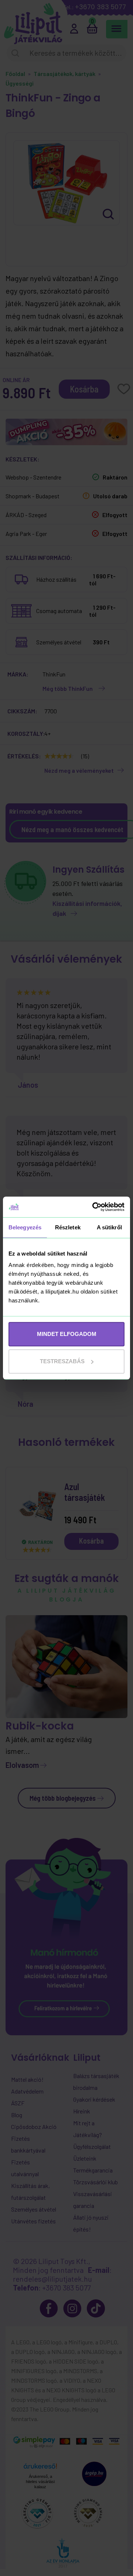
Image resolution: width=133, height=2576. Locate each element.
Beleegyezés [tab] (25, 1227)
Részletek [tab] (68, 1227)
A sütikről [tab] (109, 1227)
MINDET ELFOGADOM (67, 1334)
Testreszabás (62, 1361)
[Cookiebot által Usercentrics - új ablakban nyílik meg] (94, 1207)
